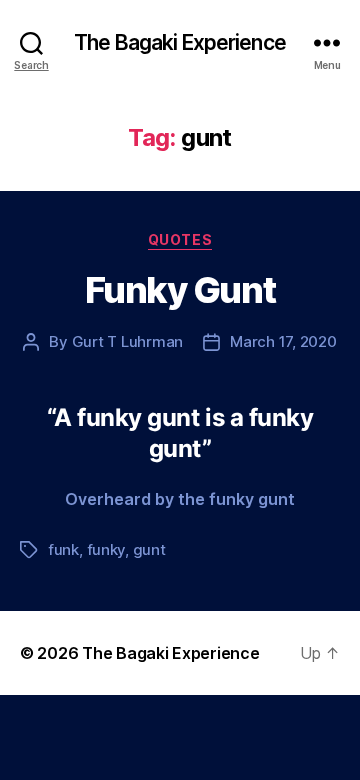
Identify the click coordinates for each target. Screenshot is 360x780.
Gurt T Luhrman (127, 341)
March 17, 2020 (283, 341)
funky (106, 549)
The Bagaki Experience (180, 42)
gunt (149, 549)
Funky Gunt (180, 290)
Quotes (180, 239)
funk (63, 549)
